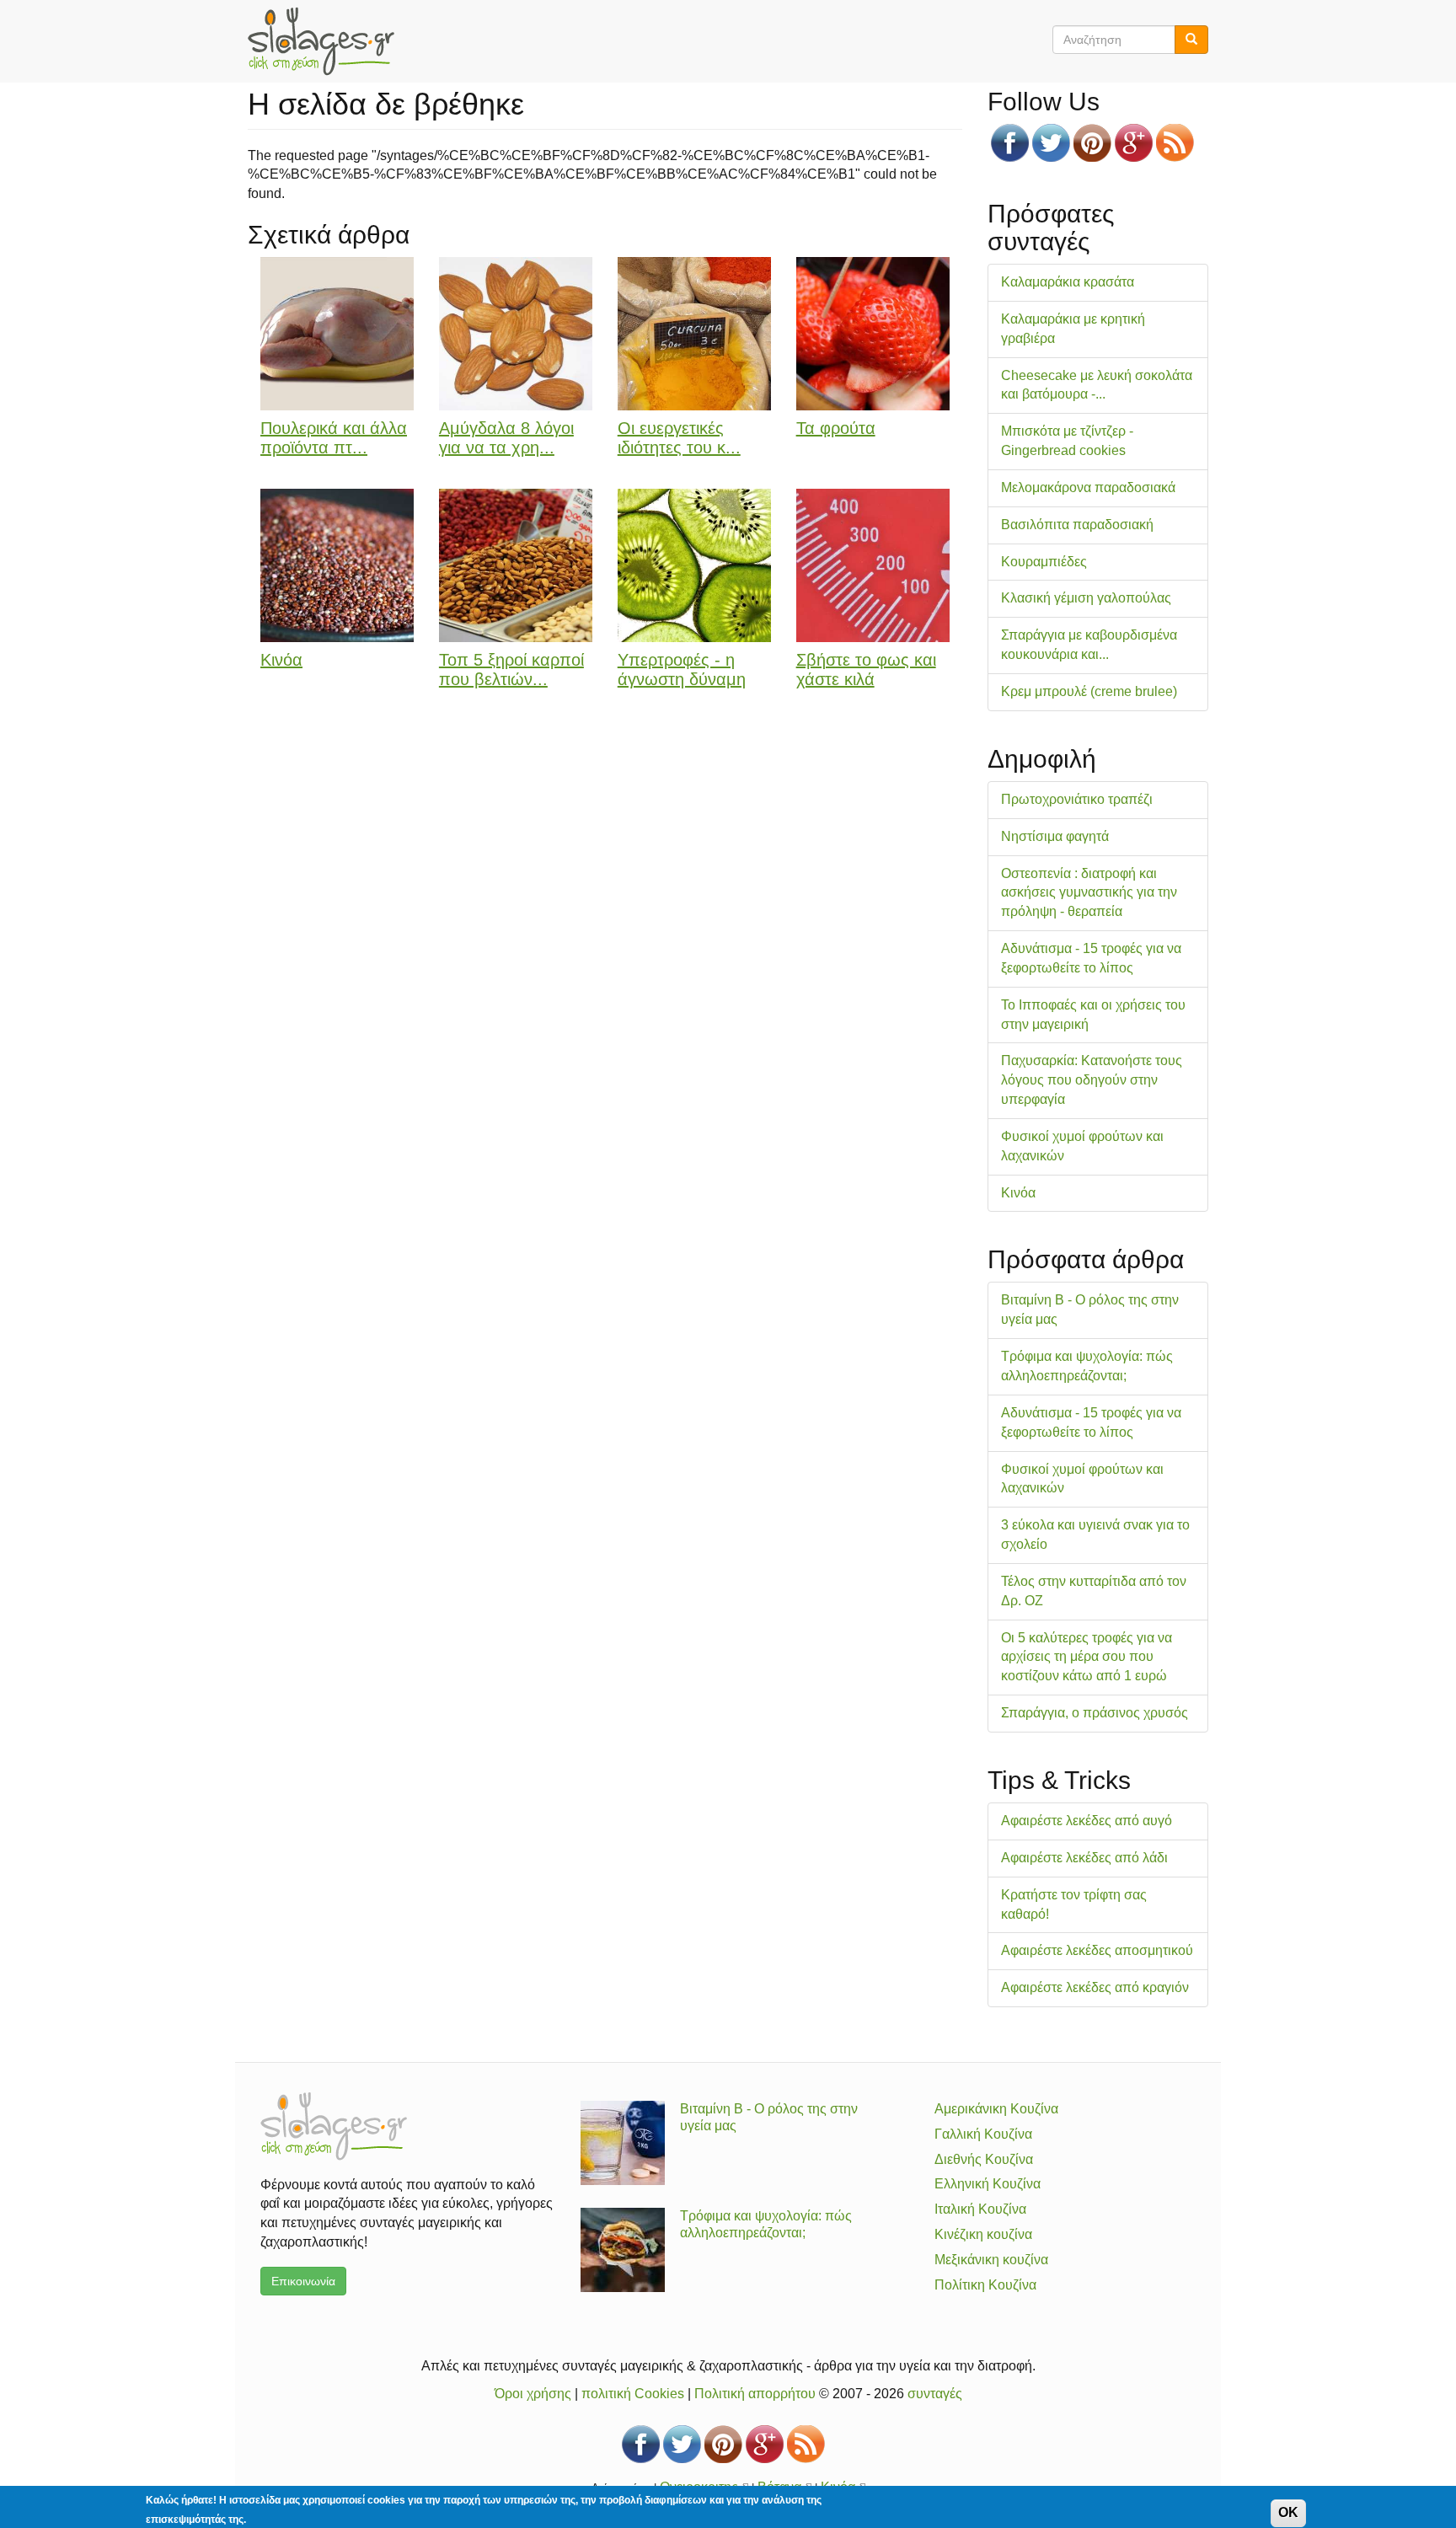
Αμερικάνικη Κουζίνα (996, 2109)
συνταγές (935, 2394)
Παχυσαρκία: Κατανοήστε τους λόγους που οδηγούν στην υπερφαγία (1092, 1080)
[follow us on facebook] (1010, 143)
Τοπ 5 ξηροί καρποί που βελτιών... (511, 669)
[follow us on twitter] (1051, 143)
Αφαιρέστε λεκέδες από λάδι (1084, 1858)
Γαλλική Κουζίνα (983, 2134)
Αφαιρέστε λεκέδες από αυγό (1087, 1821)
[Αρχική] (327, 41)
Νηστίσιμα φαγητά (1055, 836)
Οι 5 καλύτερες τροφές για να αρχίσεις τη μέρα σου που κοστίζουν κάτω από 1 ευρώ (1087, 1657)
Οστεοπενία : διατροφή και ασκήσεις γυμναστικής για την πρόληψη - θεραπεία (1089, 893)
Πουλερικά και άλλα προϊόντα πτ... (334, 438)
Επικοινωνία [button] (303, 2281)
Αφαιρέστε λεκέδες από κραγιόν (1095, 1987)
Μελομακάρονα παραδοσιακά (1088, 487)
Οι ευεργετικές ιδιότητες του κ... (679, 438)
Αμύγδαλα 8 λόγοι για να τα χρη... (506, 438)
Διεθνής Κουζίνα (984, 2159)
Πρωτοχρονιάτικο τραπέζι (1077, 799)
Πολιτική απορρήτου (755, 2394)
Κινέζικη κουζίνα (983, 2234)
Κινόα (281, 660)
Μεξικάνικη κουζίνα (991, 2260)
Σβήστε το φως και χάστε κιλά (866, 669)
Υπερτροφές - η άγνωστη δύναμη (682, 669)
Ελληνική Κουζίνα (988, 2184)
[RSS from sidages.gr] (1175, 143)
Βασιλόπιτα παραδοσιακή (1077, 525)
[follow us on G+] (1134, 143)
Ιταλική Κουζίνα (980, 2209)
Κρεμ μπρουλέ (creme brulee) (1089, 691)
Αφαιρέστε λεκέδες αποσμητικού (1097, 1950)
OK (1288, 2512)
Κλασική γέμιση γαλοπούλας (1086, 598)
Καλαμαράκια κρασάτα (1068, 282)
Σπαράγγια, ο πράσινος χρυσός (1095, 1713)
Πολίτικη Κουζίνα (985, 2285)
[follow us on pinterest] (1092, 143)
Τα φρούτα (836, 428)
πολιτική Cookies (633, 2394)
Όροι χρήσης (533, 2394)
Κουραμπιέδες (1044, 562)
